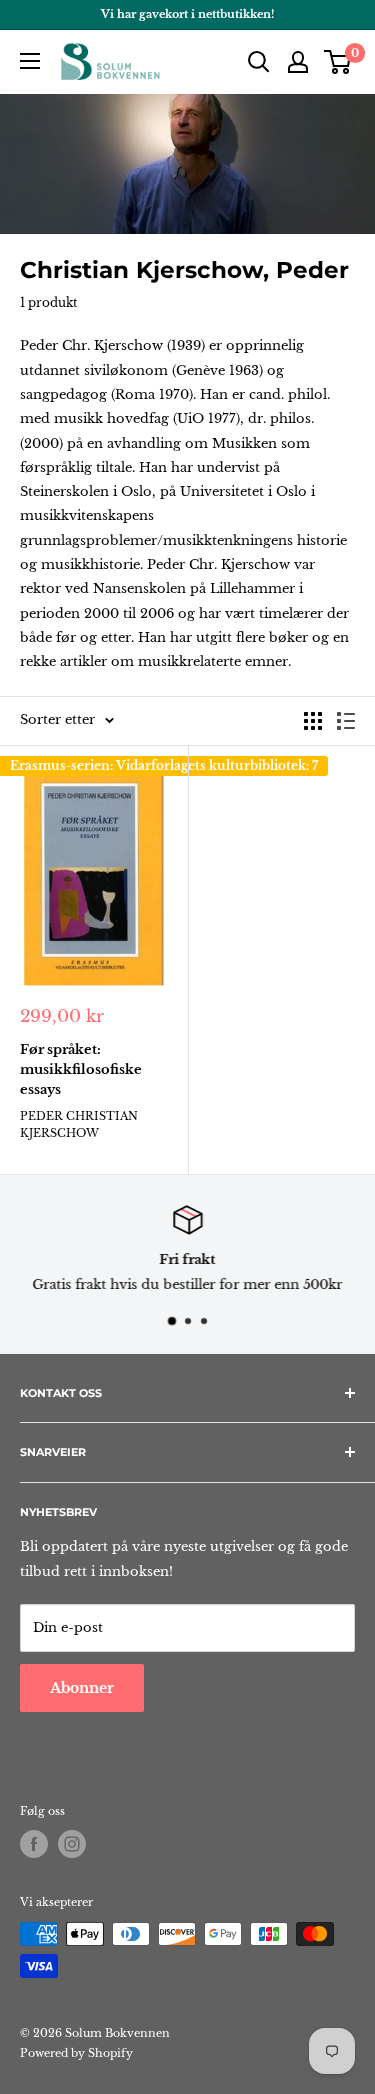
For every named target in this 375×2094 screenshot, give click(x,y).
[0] (338, 62)
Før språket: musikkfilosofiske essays (81, 1069)
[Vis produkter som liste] (346, 721)
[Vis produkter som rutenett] (313, 721)
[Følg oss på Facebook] (34, 1844)
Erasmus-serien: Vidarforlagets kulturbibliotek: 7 (164, 765)
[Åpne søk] (259, 62)
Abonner (82, 1688)
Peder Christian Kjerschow (79, 1124)
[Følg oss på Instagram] (72, 1844)
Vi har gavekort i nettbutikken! (187, 14)
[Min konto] (298, 62)
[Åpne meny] (30, 61)
